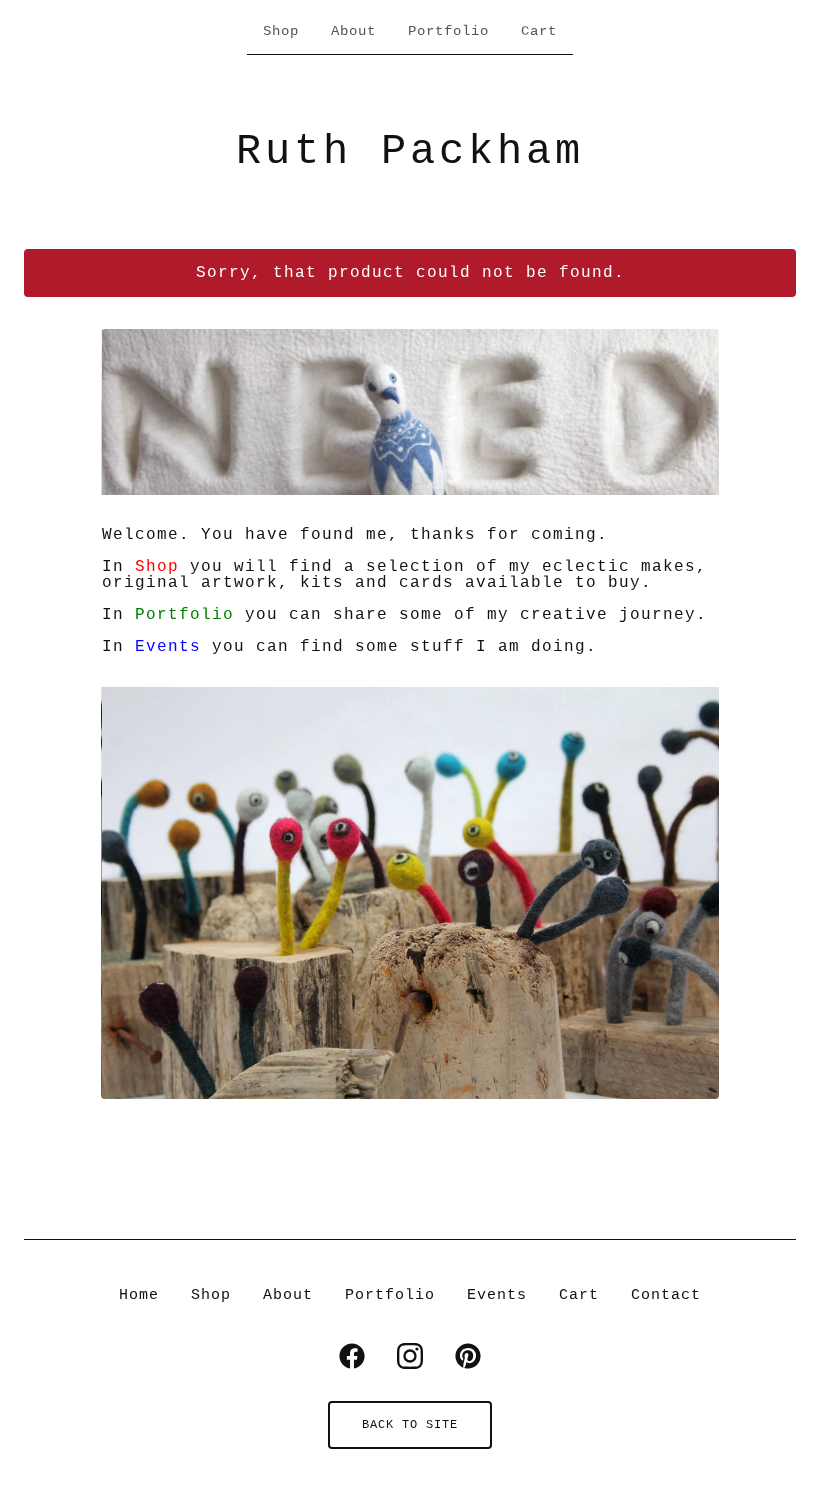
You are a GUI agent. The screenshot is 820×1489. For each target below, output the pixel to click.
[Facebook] (352, 1356)
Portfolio (448, 31)
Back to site (410, 1425)
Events (168, 647)
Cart (539, 31)
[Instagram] (410, 1356)
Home (139, 1295)
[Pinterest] (468, 1356)
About (353, 31)
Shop (281, 31)
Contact (666, 1295)
